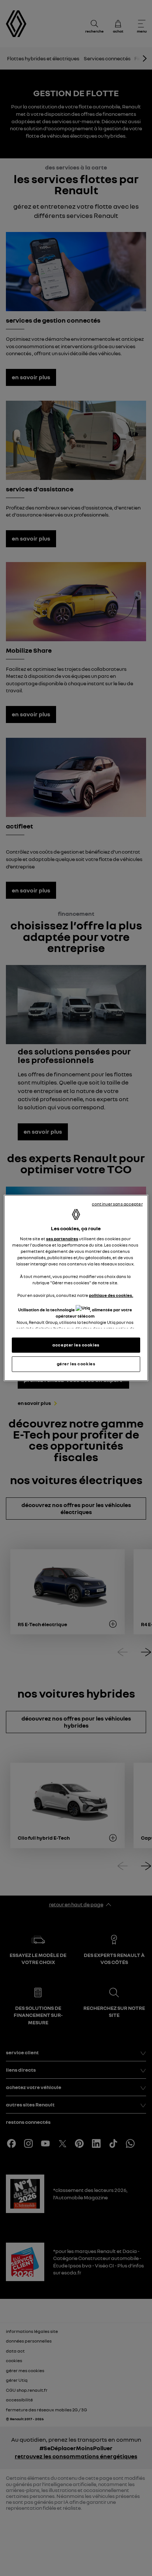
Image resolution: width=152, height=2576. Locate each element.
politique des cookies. (111, 1295)
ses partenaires (62, 1238)
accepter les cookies (76, 1345)
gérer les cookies (76, 1364)
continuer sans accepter (117, 1204)
